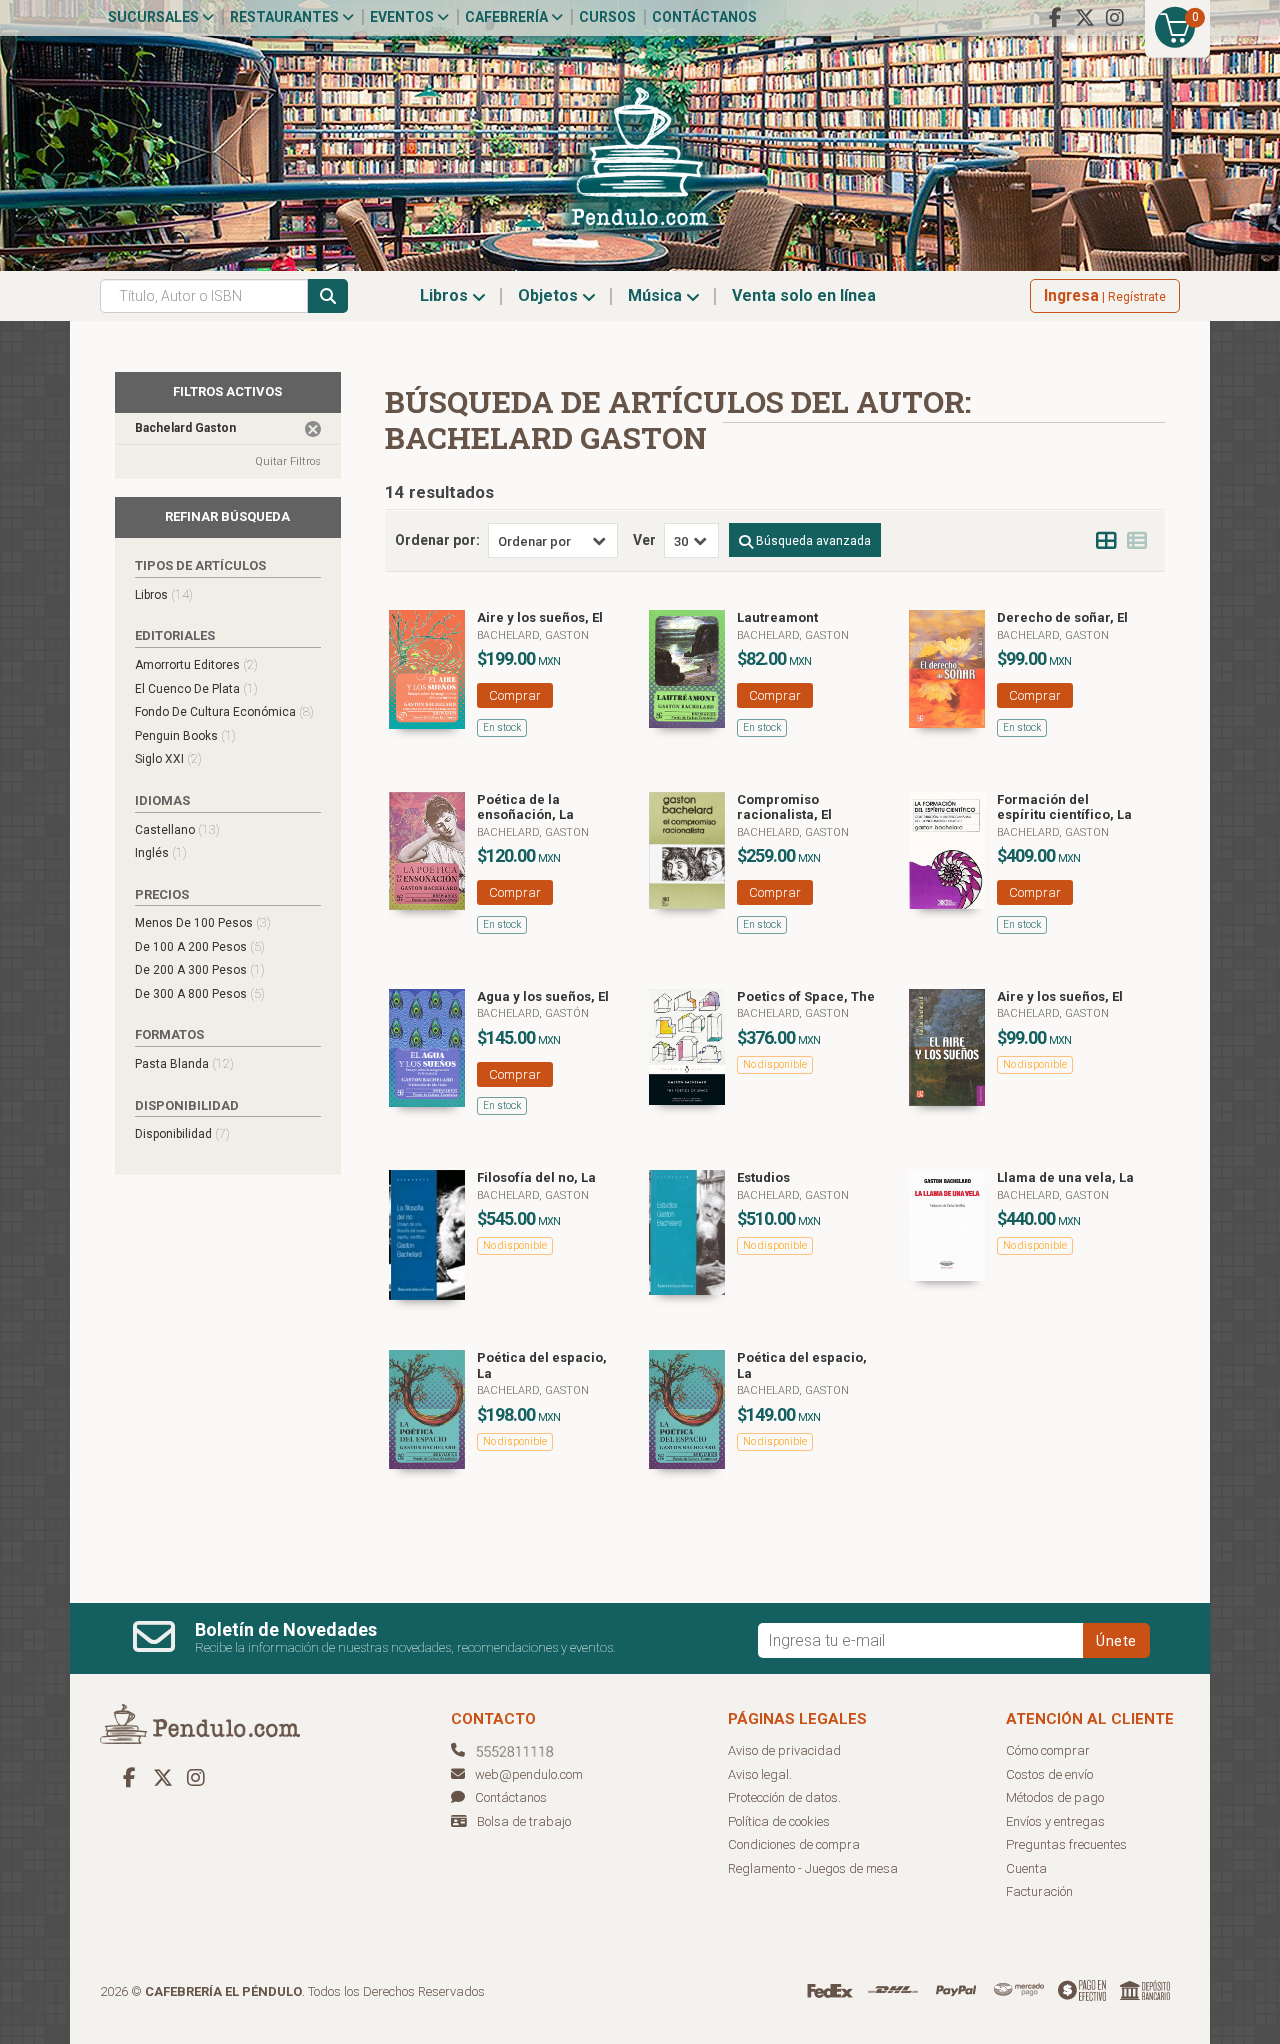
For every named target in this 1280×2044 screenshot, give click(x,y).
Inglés (161, 852)
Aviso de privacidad (784, 1750)
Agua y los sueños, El (543, 996)
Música (657, 295)
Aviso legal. (760, 1774)
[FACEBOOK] (1055, 18)
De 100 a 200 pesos (200, 946)
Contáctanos (704, 17)
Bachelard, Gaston (533, 635)
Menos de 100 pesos (203, 922)
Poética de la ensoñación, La (525, 807)
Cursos (607, 17)
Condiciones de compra (794, 1844)
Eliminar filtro (313, 429)
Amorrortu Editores (196, 664)
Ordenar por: (437, 540)
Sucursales (155, 17)
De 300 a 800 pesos (200, 993)
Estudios (763, 1177)
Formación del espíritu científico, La (1064, 807)
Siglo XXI (168, 758)
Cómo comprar (1048, 1750)
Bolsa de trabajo (524, 1821)
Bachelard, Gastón (533, 1013)
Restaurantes (286, 17)
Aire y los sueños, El (540, 617)
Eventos (403, 17)
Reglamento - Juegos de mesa (813, 1868)
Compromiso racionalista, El (784, 807)
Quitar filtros (288, 461)
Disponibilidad (182, 1133)
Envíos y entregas (1055, 1821)
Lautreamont (777, 617)
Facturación (1039, 1891)
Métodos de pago (1055, 1797)
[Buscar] (328, 296)
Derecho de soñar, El (1062, 617)
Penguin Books (185, 735)
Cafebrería (508, 17)
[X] (1085, 18)
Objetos (550, 295)
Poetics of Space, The (806, 996)
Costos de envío (1049, 1774)
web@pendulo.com (529, 1774)
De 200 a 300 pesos (200, 969)
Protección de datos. (784, 1797)
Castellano (177, 829)
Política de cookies (779, 1821)
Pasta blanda (184, 1063)
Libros (446, 295)
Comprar (515, 695)
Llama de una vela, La (1065, 1177)
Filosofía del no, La (536, 1177)
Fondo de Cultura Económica (224, 711)
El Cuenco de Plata (196, 688)
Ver (644, 540)
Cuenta (1026, 1868)
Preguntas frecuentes (1066, 1844)
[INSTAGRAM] (1115, 18)
